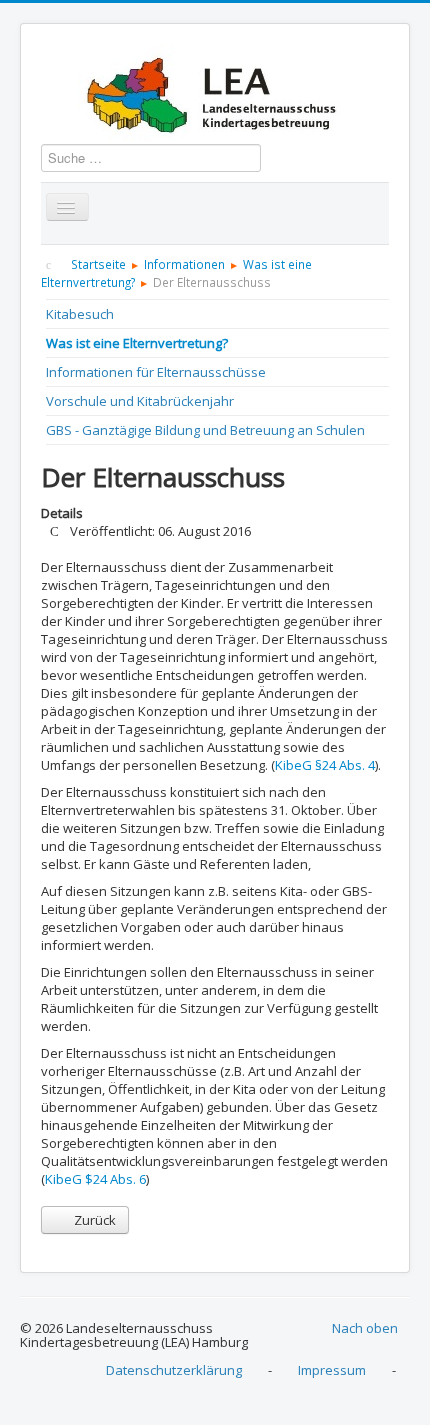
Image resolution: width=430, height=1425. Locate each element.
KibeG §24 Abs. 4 (325, 765)
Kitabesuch (80, 314)
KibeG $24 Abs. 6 (95, 1179)
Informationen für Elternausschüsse (156, 372)
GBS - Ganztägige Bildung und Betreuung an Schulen (205, 430)
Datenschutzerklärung (174, 1370)
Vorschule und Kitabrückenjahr (140, 401)
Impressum (332, 1370)
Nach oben (365, 1328)
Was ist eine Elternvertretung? (137, 343)
